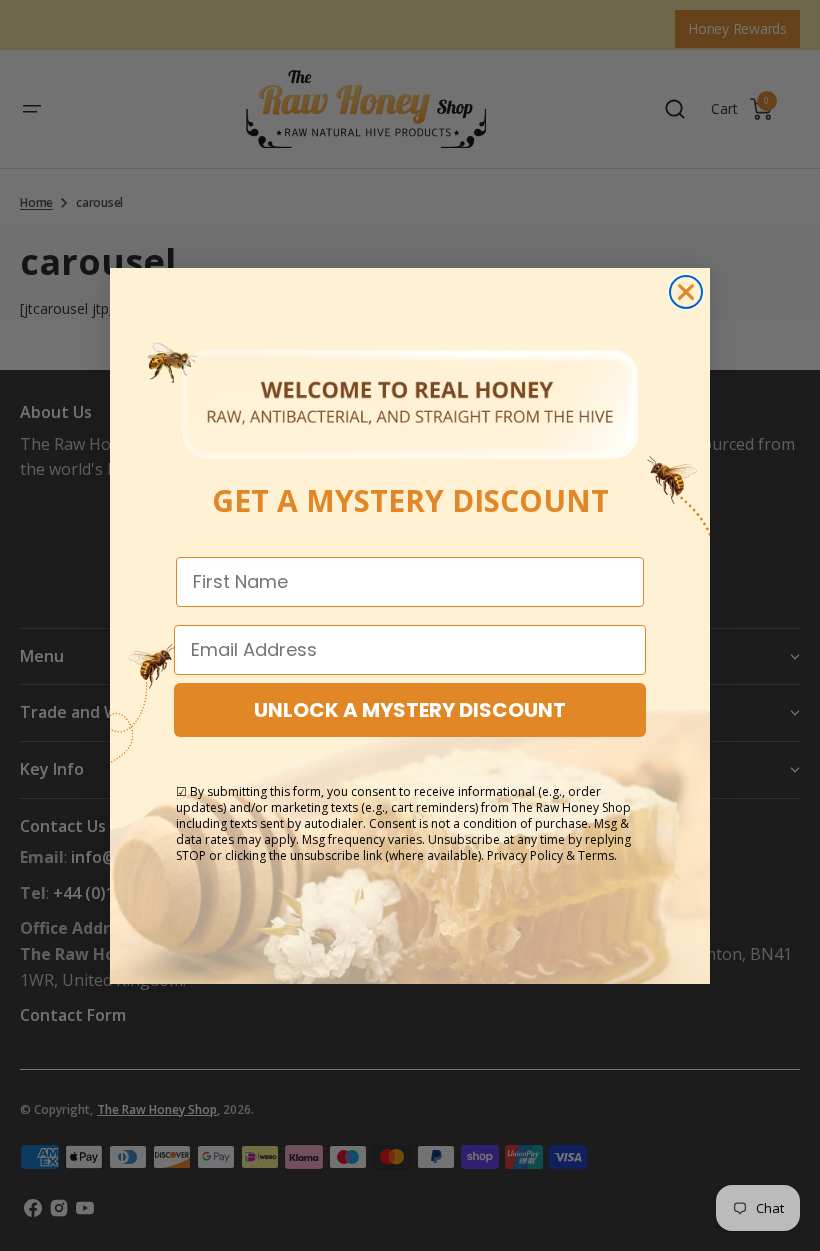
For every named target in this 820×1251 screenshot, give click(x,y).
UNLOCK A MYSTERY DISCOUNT (410, 710)
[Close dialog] (686, 292)
